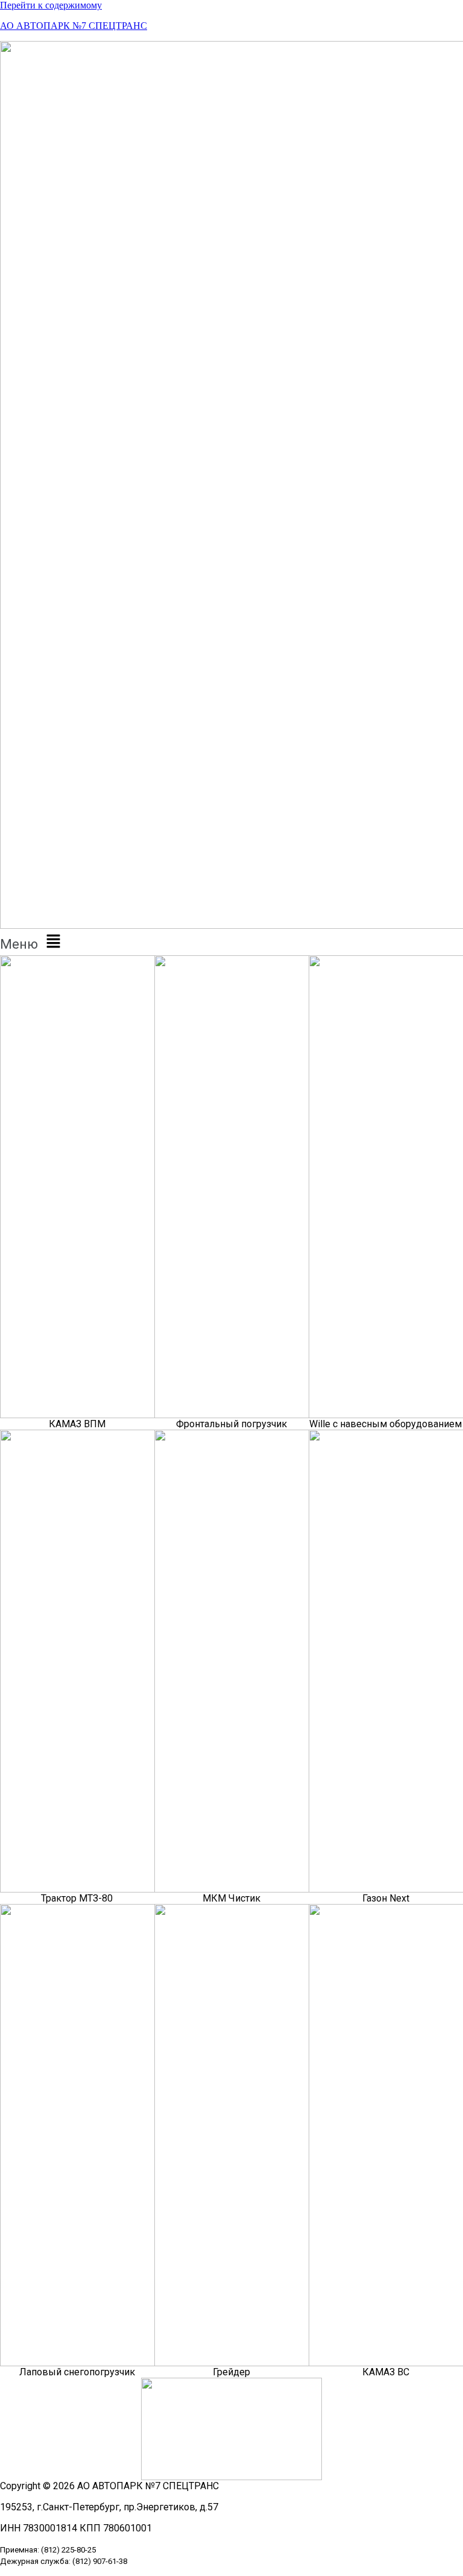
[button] (231, 942)
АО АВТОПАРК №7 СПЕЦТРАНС (74, 26)
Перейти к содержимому (51, 5)
